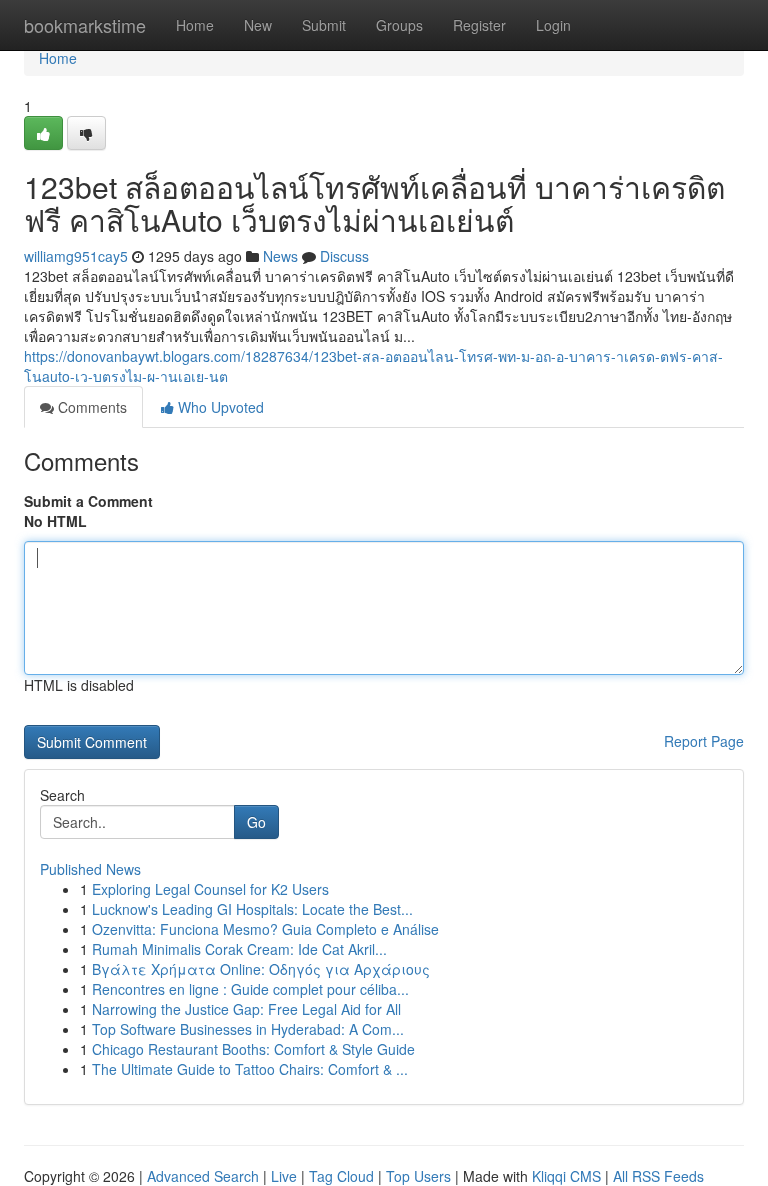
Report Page (704, 741)
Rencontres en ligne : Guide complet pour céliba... (250, 989)
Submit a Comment (88, 501)
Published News (90, 869)
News (280, 256)
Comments (90, 407)
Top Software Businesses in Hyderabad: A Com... (248, 1029)
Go (256, 822)
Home (195, 25)
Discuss (344, 256)
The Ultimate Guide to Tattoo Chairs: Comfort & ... (250, 1069)
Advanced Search (203, 1176)
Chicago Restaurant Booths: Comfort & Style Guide (253, 1049)
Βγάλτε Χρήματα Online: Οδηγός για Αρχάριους (261, 969)
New (258, 25)
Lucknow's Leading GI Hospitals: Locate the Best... (252, 909)
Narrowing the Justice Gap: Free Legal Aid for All (246, 1009)
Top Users (418, 1176)
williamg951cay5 (76, 256)
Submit (324, 25)
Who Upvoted (219, 407)
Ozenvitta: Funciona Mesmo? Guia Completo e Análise (265, 929)
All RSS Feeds (658, 1176)
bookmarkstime (85, 25)
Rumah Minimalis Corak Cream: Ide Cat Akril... (239, 949)
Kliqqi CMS (566, 1176)
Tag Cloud (341, 1176)
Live (284, 1176)
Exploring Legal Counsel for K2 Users (210, 889)
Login (553, 25)
